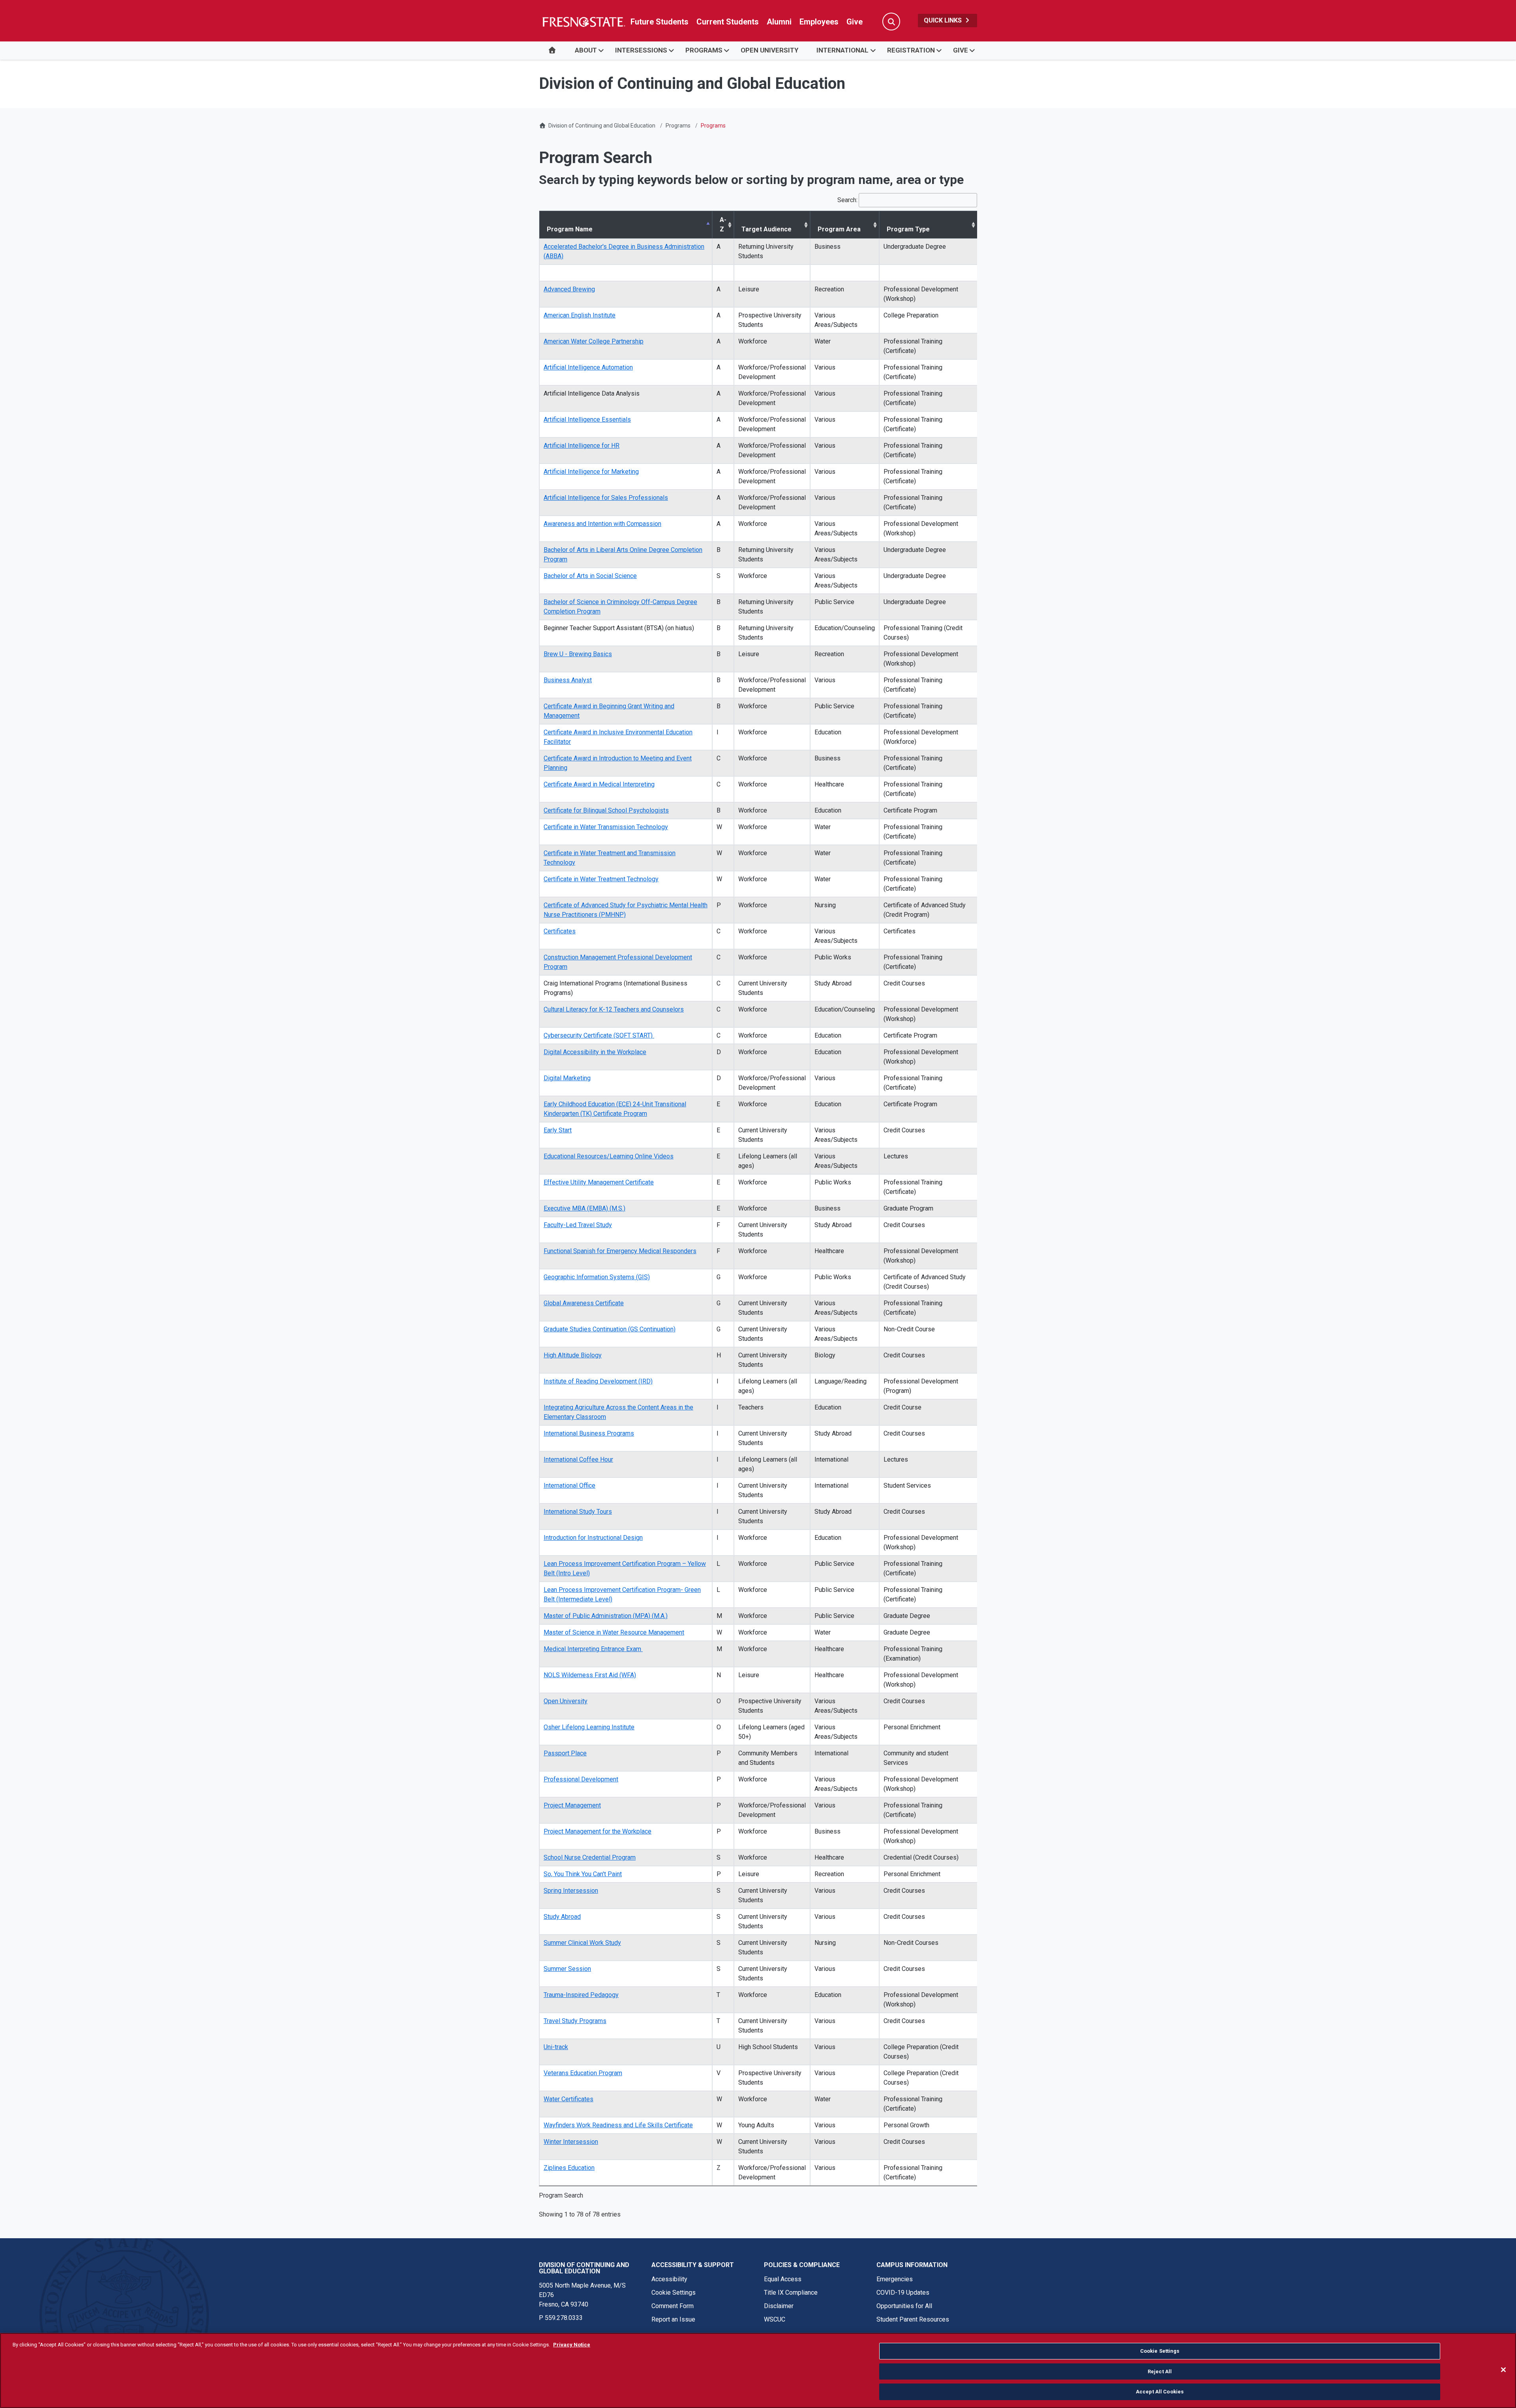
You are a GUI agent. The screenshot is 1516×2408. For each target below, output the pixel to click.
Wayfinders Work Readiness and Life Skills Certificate (618, 2125)
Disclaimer (779, 2306)
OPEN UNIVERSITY (769, 50)
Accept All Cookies (1160, 2392)
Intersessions (641, 50)
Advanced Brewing (569, 289)
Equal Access (783, 2279)
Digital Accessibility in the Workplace (595, 1052)
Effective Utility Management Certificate (599, 1182)
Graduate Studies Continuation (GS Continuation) (610, 1329)
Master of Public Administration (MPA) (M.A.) (606, 1616)
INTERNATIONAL (842, 50)
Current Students (728, 22)
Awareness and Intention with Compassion (602, 524)
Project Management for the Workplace (598, 1831)
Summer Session (567, 1969)
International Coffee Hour (578, 1459)
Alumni (779, 22)
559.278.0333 (564, 2318)
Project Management (572, 1805)
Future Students (659, 22)
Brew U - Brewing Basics (578, 654)
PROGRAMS (704, 50)
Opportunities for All (904, 2306)
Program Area (839, 229)
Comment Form (673, 2306)
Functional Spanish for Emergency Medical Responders (620, 1251)
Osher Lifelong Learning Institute (589, 1727)
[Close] (1503, 2370)
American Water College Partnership (594, 341)
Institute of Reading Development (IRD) (598, 1381)
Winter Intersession (571, 2142)
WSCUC (775, 2319)
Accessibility (669, 2279)
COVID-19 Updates (903, 2293)
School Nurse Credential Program (590, 1857)
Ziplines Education (569, 2168)
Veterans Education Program (583, 2073)
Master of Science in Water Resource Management (614, 1632)
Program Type (908, 229)
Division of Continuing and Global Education (602, 126)
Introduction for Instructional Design (593, 1538)
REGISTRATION (911, 50)
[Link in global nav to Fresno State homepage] (583, 22)
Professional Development (581, 1779)
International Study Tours (578, 1512)
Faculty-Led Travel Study (578, 1225)
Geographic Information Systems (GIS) (597, 1277)
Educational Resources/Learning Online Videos (609, 1156)
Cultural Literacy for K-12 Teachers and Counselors (614, 1009)
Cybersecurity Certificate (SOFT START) (599, 1035)
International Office (569, 1486)
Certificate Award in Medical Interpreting (599, 784)
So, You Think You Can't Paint (583, 1874)
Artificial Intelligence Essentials (587, 419)
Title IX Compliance (791, 2293)
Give (855, 22)
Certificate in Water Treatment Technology (601, 879)
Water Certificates (568, 2099)
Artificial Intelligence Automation (588, 367)
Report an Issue (673, 2319)
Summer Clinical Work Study (582, 1943)
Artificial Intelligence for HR (582, 446)
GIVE (961, 50)
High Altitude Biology (573, 1355)
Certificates (560, 931)
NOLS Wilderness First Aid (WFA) (590, 1675)
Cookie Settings (674, 2293)
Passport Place (565, 1753)
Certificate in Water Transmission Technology (606, 827)
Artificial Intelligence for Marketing (591, 472)
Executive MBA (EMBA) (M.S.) (584, 1208)
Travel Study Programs (575, 2021)
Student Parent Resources (913, 2319)
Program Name (570, 229)
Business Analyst (568, 680)
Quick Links (944, 20)
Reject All (1160, 2371)
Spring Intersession (571, 1891)
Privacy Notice (572, 2345)
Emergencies (895, 2279)
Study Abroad (562, 1917)
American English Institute (580, 315)
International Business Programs (589, 1433)
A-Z (723, 224)
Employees (819, 22)
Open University (566, 1701)
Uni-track (556, 2047)
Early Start (558, 1130)
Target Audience (766, 229)
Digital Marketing (567, 1078)
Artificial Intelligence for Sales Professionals (606, 498)
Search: (847, 200)
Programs (678, 126)
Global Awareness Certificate (584, 1303)
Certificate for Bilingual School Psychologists (606, 810)
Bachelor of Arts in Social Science (590, 576)
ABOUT (586, 50)
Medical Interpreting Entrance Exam (593, 1649)
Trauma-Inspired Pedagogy (581, 1995)
